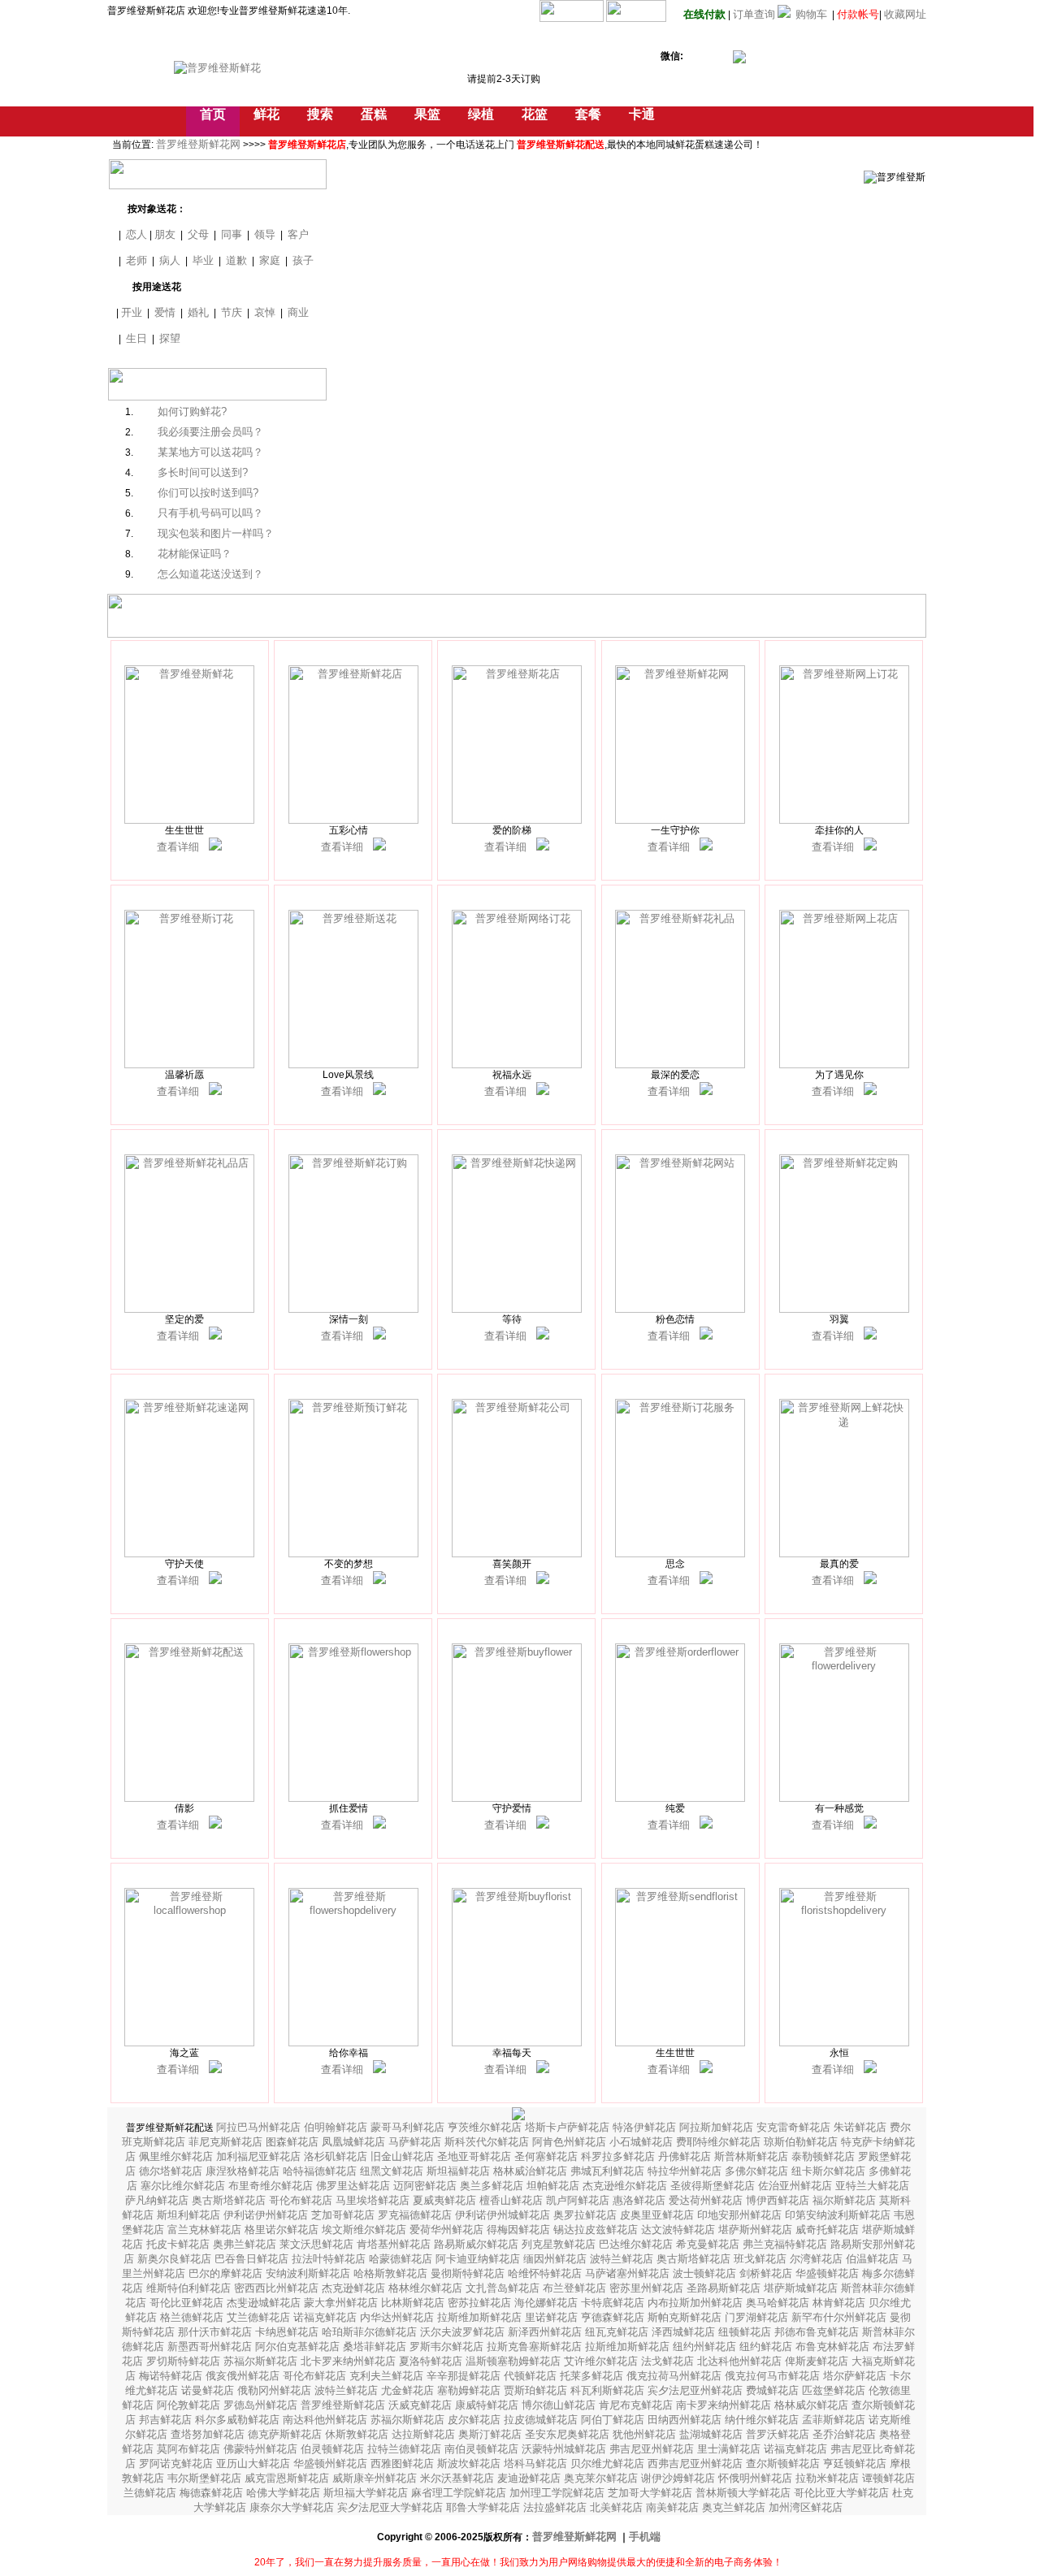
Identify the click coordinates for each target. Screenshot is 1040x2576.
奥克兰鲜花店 (735, 2507)
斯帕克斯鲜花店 (686, 2317)
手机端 (645, 2537)
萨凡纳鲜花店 (158, 2200)
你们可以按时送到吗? (208, 493)
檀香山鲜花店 (513, 2200)
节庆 (232, 312)
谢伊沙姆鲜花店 (680, 2478)
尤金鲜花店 (409, 2390)
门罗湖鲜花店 (758, 2317)
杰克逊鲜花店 (355, 2288)
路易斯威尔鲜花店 (478, 2244)
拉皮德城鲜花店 (542, 2420)
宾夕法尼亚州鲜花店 (697, 2390)
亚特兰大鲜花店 (872, 2186)
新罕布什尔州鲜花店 (841, 2317)
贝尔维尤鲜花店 (609, 2463)
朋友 (165, 234)
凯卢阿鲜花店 (579, 2200)
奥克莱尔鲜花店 (602, 2478)
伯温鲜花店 (874, 2259)
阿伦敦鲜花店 (190, 2405)
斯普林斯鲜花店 (753, 2156)
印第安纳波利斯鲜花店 (839, 2215)
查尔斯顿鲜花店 (784, 2463)
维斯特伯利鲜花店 (190, 2288)
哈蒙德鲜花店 (402, 2259)
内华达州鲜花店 (399, 2317)
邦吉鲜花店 (167, 2420)
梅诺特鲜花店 (172, 2376)
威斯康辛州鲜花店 (376, 2478)
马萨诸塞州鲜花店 (629, 2273)
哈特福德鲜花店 (321, 2171)
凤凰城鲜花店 (355, 2142)
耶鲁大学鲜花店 (485, 2507)
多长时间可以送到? (203, 472)
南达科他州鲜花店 (327, 2420)
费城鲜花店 (774, 2390)
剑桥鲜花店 (767, 2273)
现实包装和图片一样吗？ (216, 533)
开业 (132, 312)
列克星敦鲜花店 (560, 2244)
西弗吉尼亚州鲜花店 (697, 2463)
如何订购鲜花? (192, 411)
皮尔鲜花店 (476, 2420)
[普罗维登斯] (215, 847)
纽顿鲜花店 (746, 2332)
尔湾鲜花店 (818, 2259)
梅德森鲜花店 (213, 2493)
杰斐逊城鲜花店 (265, 2303)
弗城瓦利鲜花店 (609, 2171)
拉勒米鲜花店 (829, 2478)
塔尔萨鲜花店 (856, 2376)
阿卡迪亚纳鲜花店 (479, 2259)
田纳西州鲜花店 (686, 2420)
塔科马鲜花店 (537, 2463)
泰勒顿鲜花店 (825, 2156)
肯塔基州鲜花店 (395, 2244)
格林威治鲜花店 (532, 2171)
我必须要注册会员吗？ (210, 432)
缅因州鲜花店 (557, 2259)
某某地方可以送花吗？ (210, 452)
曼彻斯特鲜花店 (469, 2273)
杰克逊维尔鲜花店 (626, 2186)
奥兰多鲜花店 (493, 2186)
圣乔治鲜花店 (846, 2434)
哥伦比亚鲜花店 (188, 2303)
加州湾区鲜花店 (806, 2507)
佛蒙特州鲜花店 (262, 2449)
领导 (265, 234)
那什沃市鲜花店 (217, 2332)
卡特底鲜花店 (614, 2303)
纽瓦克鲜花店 (618, 2332)
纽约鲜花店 (767, 2347)
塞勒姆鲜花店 (470, 2390)
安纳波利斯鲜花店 (310, 2273)
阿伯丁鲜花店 (614, 2420)
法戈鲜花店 (669, 2361)
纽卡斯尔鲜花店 (830, 2171)
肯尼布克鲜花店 (637, 2405)
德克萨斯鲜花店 (286, 2434)
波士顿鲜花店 (706, 2273)
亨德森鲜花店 (614, 2317)
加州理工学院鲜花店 (559, 2493)
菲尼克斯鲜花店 (227, 2142)
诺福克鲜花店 (327, 2317)
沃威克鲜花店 (422, 2405)
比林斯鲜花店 (414, 2303)
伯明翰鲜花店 (337, 2127)
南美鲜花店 (674, 2507)
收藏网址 (905, 14)
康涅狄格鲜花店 (244, 2171)
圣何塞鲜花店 (548, 2156)
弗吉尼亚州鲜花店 (653, 2449)
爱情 (165, 312)
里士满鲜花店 (730, 2449)
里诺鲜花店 (553, 2317)
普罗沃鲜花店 (779, 2434)
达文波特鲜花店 (680, 2230)
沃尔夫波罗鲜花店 (464, 2332)
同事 (232, 234)
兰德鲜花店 (152, 2493)
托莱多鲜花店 (593, 2376)
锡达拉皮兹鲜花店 (597, 2230)
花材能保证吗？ (195, 554)
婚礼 (198, 312)
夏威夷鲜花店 (446, 2200)
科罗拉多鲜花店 (620, 2156)
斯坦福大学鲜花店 (367, 2493)
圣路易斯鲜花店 (725, 2288)
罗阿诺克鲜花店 (178, 2463)
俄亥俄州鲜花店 (244, 2376)
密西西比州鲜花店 (278, 2288)
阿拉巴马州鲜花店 (260, 2127)
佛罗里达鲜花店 (355, 2186)
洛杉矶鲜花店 (337, 2156)
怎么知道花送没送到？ (210, 574)
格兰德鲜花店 (193, 2317)
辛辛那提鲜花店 (465, 2376)
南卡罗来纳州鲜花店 (725, 2405)
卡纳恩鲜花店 (288, 2332)
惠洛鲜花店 (641, 2200)
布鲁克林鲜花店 (834, 2347)
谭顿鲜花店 (888, 2478)
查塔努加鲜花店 (209, 2434)
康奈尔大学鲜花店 (293, 2507)
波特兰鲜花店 (623, 2259)
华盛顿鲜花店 (829, 2273)
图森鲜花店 (294, 2142)
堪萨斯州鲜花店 (757, 2230)
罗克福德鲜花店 (416, 2215)
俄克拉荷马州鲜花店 (676, 2376)
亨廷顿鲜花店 (856, 2463)
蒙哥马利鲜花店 (409, 2127)
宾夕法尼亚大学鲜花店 (392, 2507)
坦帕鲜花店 (555, 2186)
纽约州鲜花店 (706, 2347)
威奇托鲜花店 (829, 2230)
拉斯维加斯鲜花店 (481, 2317)
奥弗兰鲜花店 (246, 2244)
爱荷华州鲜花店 (448, 2230)
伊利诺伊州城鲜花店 (504, 2215)
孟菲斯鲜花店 (835, 2420)
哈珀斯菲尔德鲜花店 (371, 2332)
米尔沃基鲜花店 (459, 2478)
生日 (136, 338)
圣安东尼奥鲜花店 (569, 2434)
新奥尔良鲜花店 (176, 2259)
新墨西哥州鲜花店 (211, 2347)
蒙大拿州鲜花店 (342, 2303)
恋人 (136, 234)
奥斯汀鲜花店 (492, 2434)
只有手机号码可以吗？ (210, 513)
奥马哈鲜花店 (779, 2303)
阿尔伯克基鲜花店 (299, 2347)
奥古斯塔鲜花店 (230, 2200)
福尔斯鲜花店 (846, 2200)
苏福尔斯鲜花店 (262, 2361)
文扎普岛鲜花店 (504, 2288)
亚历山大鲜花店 (255, 2463)
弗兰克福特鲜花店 (786, 2244)
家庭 (270, 260)
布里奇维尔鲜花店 (272, 2186)
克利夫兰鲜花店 (388, 2376)
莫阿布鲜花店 (190, 2449)
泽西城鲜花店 (685, 2332)
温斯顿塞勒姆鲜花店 (515, 2361)
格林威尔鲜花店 (813, 2405)
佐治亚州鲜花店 (797, 2186)
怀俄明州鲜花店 (757, 2478)
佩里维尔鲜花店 (178, 2156)
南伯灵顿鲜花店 (483, 2449)
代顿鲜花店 (532, 2376)
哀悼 (265, 312)
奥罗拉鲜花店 (587, 2215)
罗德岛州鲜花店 (262, 2405)
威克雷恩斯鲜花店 (288, 2478)
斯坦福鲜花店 (460, 2171)
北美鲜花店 (618, 2507)
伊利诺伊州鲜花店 (267, 2215)
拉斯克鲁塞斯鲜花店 (536, 2347)
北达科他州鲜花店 (741, 2361)
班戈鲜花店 (762, 2259)
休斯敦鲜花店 (358, 2434)
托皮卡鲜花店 (180, 2244)
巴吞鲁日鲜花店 (253, 2259)
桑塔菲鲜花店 (376, 2347)
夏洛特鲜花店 (432, 2361)
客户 (298, 234)
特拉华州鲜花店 (686, 2171)
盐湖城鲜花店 (713, 2434)
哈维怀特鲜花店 (546, 2273)
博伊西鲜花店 (779, 2200)
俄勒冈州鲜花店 (276, 2390)
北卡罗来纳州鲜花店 (350, 2361)
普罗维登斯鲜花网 (198, 144)
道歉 (236, 260)
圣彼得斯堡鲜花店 (714, 2186)
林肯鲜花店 (841, 2303)
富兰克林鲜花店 (206, 2230)
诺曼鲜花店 (209, 2390)
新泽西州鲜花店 (546, 2332)
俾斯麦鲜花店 (818, 2361)
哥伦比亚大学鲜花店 (843, 2493)
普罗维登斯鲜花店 (344, 2405)
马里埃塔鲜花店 (374, 2200)
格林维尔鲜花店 (427, 2288)
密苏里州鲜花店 (648, 2288)
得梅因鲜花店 (520, 2230)
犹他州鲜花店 (646, 2434)
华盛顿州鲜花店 (332, 2463)
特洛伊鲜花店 (646, 2127)
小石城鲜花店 (643, 2142)
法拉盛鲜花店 (557, 2507)
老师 (136, 260)
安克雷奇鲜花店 (795, 2127)
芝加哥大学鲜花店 (652, 2493)
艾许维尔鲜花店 (602, 2361)
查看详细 (178, 847)
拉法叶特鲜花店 (330, 2259)
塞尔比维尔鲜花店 (184, 2186)
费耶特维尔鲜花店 (720, 2142)
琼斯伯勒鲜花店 (802, 2142)
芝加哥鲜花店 (344, 2215)
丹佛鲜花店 (686, 2156)
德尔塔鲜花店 (172, 2171)
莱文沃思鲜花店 (318, 2244)
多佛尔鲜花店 (758, 2171)
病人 (170, 260)
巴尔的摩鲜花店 (227, 2273)
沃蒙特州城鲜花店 (565, 2449)
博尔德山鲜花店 (560, 2405)
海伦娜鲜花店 (548, 2303)
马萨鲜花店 (416, 2142)
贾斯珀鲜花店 (537, 2390)
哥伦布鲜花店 (302, 2200)
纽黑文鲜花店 (393, 2171)
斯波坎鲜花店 (470, 2463)
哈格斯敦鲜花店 (392, 2273)
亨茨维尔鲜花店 (486, 2127)
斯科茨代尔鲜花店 (488, 2142)
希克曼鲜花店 (709, 2244)
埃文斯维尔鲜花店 (366, 2230)
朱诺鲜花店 (862, 2127)
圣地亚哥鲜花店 (476, 2156)
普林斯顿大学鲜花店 (745, 2493)
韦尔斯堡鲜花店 (206, 2478)
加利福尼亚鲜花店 (260, 2156)
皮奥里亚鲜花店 (659, 2215)
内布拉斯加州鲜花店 (697, 2303)
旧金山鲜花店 (404, 2156)
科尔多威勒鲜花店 (239, 2420)
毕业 (203, 260)
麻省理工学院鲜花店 (460, 2493)
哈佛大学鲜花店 (285, 2493)
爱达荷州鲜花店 (707, 2200)
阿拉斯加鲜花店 (718, 2127)
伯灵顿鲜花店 (334, 2449)
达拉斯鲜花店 (425, 2434)
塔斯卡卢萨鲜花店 (569, 2127)
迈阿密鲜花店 (427, 2186)
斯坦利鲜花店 (190, 2215)
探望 (170, 338)
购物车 (811, 14)
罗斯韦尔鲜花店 (448, 2347)
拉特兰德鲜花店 (406, 2449)
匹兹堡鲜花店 (835, 2390)
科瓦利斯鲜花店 (609, 2390)
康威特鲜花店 (488, 2405)
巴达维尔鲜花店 (637, 2244)
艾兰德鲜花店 (260, 2317)
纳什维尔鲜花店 (763, 2420)
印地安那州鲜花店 (741, 2215)
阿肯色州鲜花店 (571, 2142)
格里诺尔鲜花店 (283, 2230)
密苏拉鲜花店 (481, 2303)
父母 (198, 234)
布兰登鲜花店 (576, 2288)
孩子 (303, 260)
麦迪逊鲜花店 (531, 2478)
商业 (298, 312)
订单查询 (754, 14)
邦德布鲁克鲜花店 (818, 2332)
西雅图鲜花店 (404, 2463)
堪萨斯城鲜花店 (802, 2288)
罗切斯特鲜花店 (185, 2361)
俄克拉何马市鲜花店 (774, 2376)
